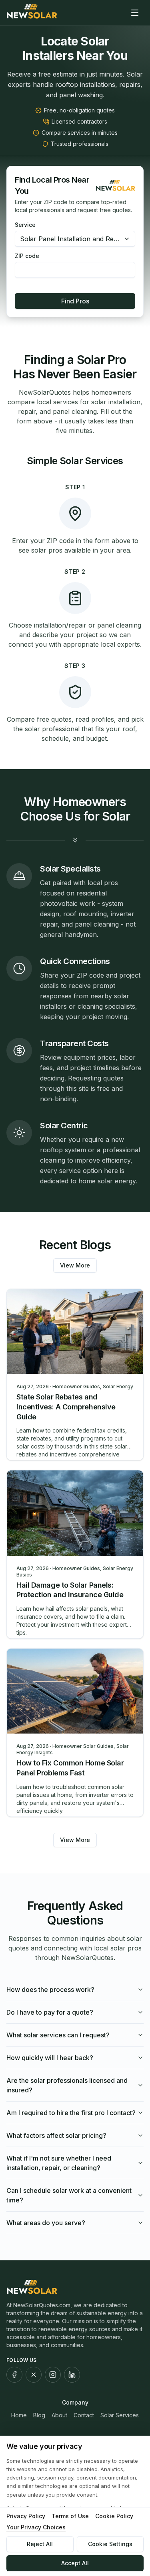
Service (25, 225)
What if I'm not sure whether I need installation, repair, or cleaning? (59, 2163)
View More (75, 1265)
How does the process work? (50, 1990)
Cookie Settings (110, 2544)
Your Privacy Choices (36, 2527)
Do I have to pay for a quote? (50, 2012)
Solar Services (120, 2415)
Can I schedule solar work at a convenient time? (69, 2195)
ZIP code (27, 256)
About (59, 2415)
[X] (34, 2375)
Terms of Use (70, 2516)
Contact (84, 2415)
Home (19, 2415)
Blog (39, 2415)
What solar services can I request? (58, 2035)
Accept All (75, 2563)
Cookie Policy (114, 2516)
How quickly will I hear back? (50, 2058)
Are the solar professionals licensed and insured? (67, 2085)
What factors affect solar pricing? (56, 2135)
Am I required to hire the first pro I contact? (71, 2113)
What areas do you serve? (46, 2223)
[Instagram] (53, 2375)
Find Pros (75, 301)
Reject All (40, 2544)
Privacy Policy (26, 2516)
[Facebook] (14, 2375)
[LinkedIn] (72, 2375)
